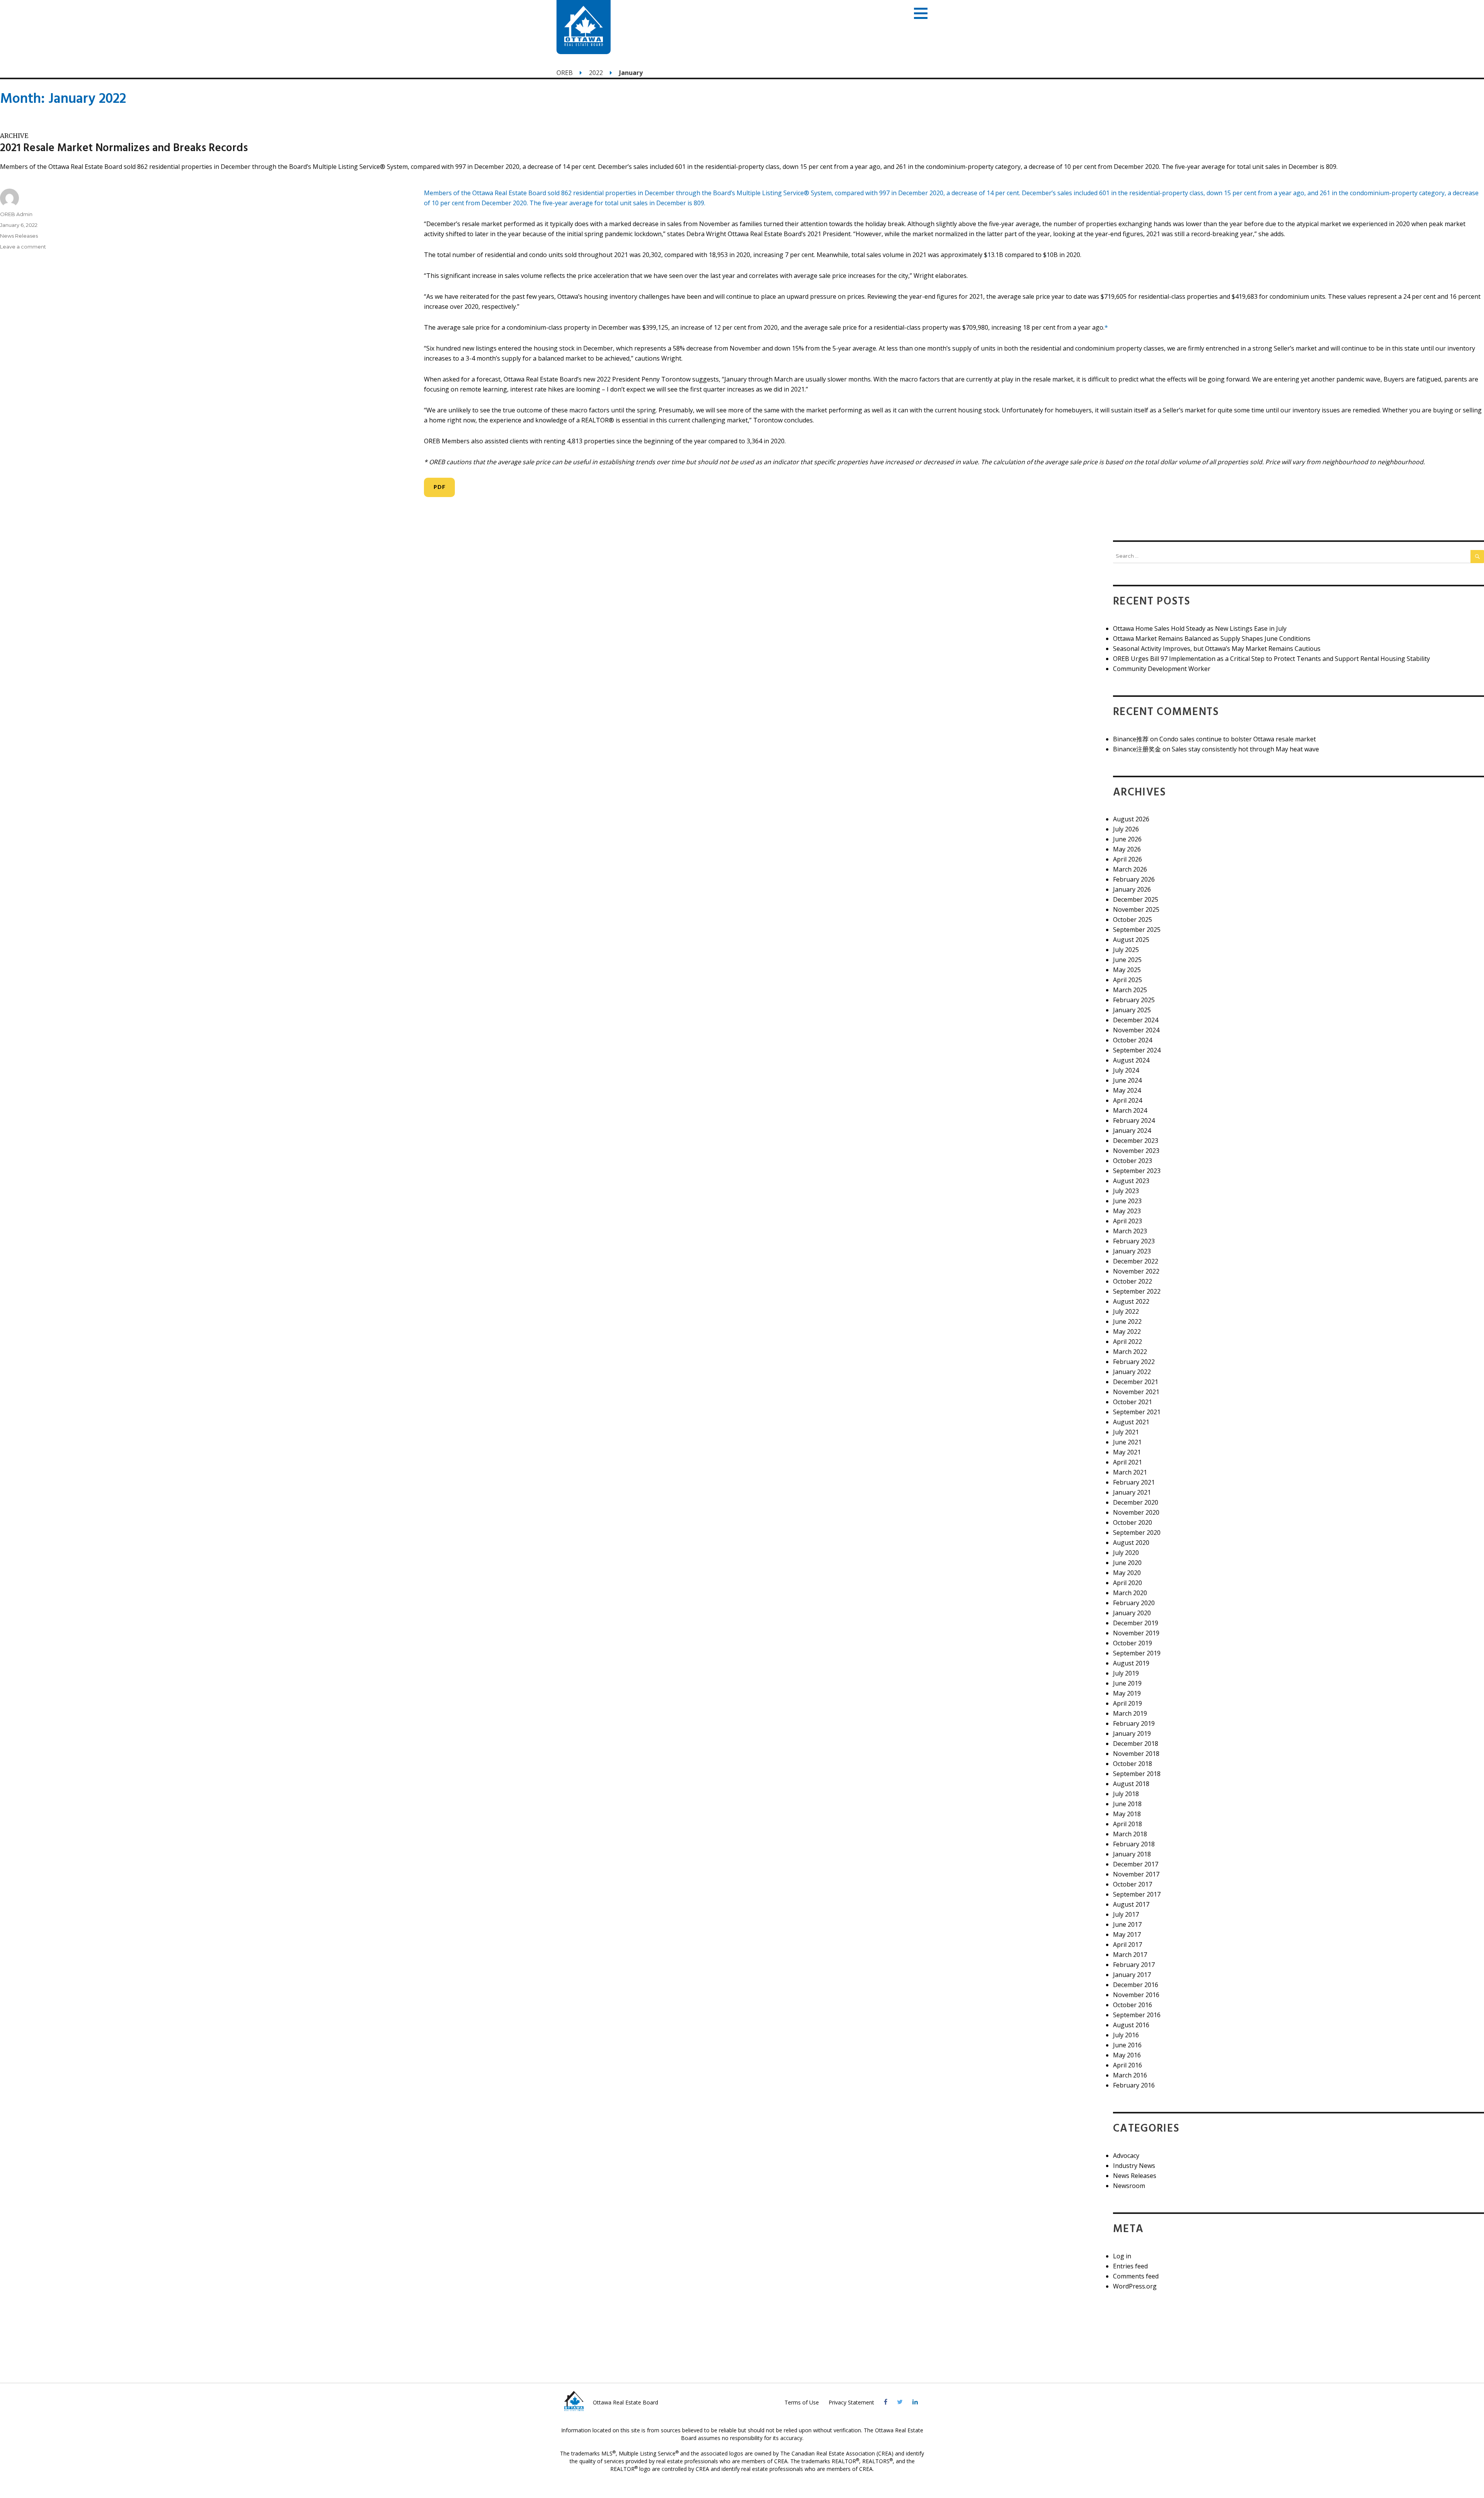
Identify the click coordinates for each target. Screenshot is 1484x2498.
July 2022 (1126, 1311)
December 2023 (1136, 1141)
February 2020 (1134, 1603)
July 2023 (1126, 1191)
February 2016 (1134, 2085)
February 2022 (1134, 1362)
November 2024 (1136, 1030)
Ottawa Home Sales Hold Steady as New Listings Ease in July (1200, 628)
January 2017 (1132, 1975)
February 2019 (1134, 1723)
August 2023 (1131, 1181)
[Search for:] (1292, 556)
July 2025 (1126, 950)
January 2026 (1132, 889)
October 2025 (1133, 920)
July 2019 (1126, 1673)
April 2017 (1127, 1945)
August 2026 (1131, 819)
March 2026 (1130, 869)
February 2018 (1134, 1844)
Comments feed (1136, 2276)
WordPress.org (1135, 2286)
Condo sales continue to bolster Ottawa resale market (1238, 739)
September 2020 (1137, 1533)
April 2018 (1127, 1824)
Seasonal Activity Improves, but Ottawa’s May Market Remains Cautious (1217, 649)
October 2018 (1133, 1764)
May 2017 (1127, 1934)
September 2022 (1137, 1291)
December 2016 (1136, 1985)
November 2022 (1136, 1271)
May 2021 (1127, 1452)
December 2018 (1136, 1744)
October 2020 (1133, 1522)
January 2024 (1132, 1131)
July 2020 (1126, 1553)
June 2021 (1127, 1442)
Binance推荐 (1131, 739)
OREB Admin (16, 214)
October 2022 (1133, 1281)
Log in (1122, 2256)
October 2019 (1133, 1643)
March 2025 (1130, 990)
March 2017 (1130, 1955)
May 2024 (1127, 1090)
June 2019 (1127, 1683)
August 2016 (1131, 2025)
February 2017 (1134, 1965)
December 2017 (1136, 1864)
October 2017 (1133, 1884)
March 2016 (1130, 2075)
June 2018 (1127, 1804)
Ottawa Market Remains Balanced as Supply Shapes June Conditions (1212, 639)
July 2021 (1126, 1432)
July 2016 (1126, 2035)
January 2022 (1132, 1372)
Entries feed (1130, 2266)
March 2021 (1130, 1472)
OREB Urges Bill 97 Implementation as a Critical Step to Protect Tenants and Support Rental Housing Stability (1271, 659)
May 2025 (1127, 970)
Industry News (1134, 2166)
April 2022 (1127, 1342)
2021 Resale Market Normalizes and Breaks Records (124, 148)
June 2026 (1127, 839)
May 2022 (1127, 1332)
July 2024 (1126, 1070)
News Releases (19, 236)
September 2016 (1137, 2015)
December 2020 (1136, 1502)
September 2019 (1137, 1653)
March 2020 (1130, 1593)
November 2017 (1136, 1874)
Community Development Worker (1162, 669)
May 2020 (1127, 1573)
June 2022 (1127, 1321)
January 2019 (1132, 1733)
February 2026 (1134, 879)
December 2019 (1136, 1623)
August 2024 (1131, 1060)
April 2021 (1127, 1462)
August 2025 (1131, 940)
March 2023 (1130, 1231)
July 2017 (1126, 1914)
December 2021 (1136, 1382)
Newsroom (1129, 2186)
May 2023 (1127, 1211)
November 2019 (1136, 1633)
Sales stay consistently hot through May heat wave (1245, 749)
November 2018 (1136, 1754)
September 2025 (1137, 930)
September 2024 (1137, 1050)
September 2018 (1137, 1774)
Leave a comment (23, 247)
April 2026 (1127, 859)
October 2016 (1133, 2005)
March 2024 (1130, 1110)
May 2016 (1127, 2055)
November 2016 (1136, 1995)
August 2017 (1131, 1904)
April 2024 (1127, 1100)
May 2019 (1127, 1693)
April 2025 (1127, 980)
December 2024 (1136, 1020)
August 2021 (1131, 1422)
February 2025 (1134, 1000)
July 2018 (1126, 1794)
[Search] (1477, 557)
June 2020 (1127, 1563)
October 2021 (1133, 1402)
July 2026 (1126, 829)
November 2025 (1136, 909)
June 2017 (1127, 1924)
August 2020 (1131, 1543)
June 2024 (1127, 1080)
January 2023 (1132, 1251)
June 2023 (1127, 1201)
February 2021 (1134, 1482)
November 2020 (1136, 1512)
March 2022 (1130, 1352)
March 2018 (1130, 1834)
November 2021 (1136, 1392)
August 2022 (1131, 1301)
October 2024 (1133, 1040)
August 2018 (1131, 1784)
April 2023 (1127, 1221)
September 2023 (1137, 1171)
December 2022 (1136, 1261)
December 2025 (1136, 899)
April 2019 (1127, 1703)
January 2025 (1132, 1010)
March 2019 (1130, 1713)
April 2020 (1127, 1583)
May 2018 (1127, 1814)
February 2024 (1134, 1120)
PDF (439, 487)
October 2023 (1133, 1161)
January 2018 (1132, 1854)
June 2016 (1127, 2045)
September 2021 (1137, 1412)
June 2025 (1127, 960)
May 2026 (1127, 849)
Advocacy (1126, 2156)
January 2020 (1132, 1613)
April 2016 (1127, 2065)
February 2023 (1134, 1241)
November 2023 (1136, 1151)
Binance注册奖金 (1137, 749)
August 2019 (1131, 1663)
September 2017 (1137, 1894)
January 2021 (1132, 1492)
